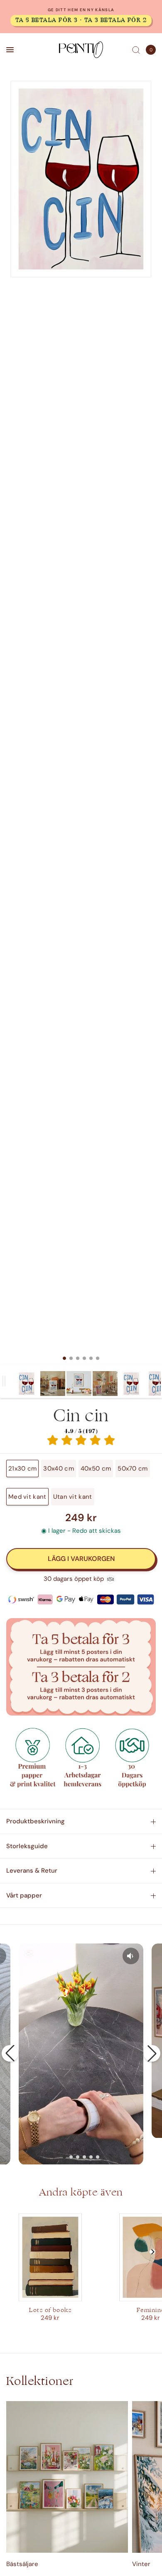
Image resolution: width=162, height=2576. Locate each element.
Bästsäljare (22, 2564)
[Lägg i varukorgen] (81, 1559)
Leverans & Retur (32, 1871)
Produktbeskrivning (36, 1821)
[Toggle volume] (131, 1956)
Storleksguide (27, 1846)
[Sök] (136, 50)
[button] (10, 2053)
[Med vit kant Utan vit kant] (81, 722)
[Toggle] (4, 1381)
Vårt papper (24, 1895)
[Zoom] (81, 179)
